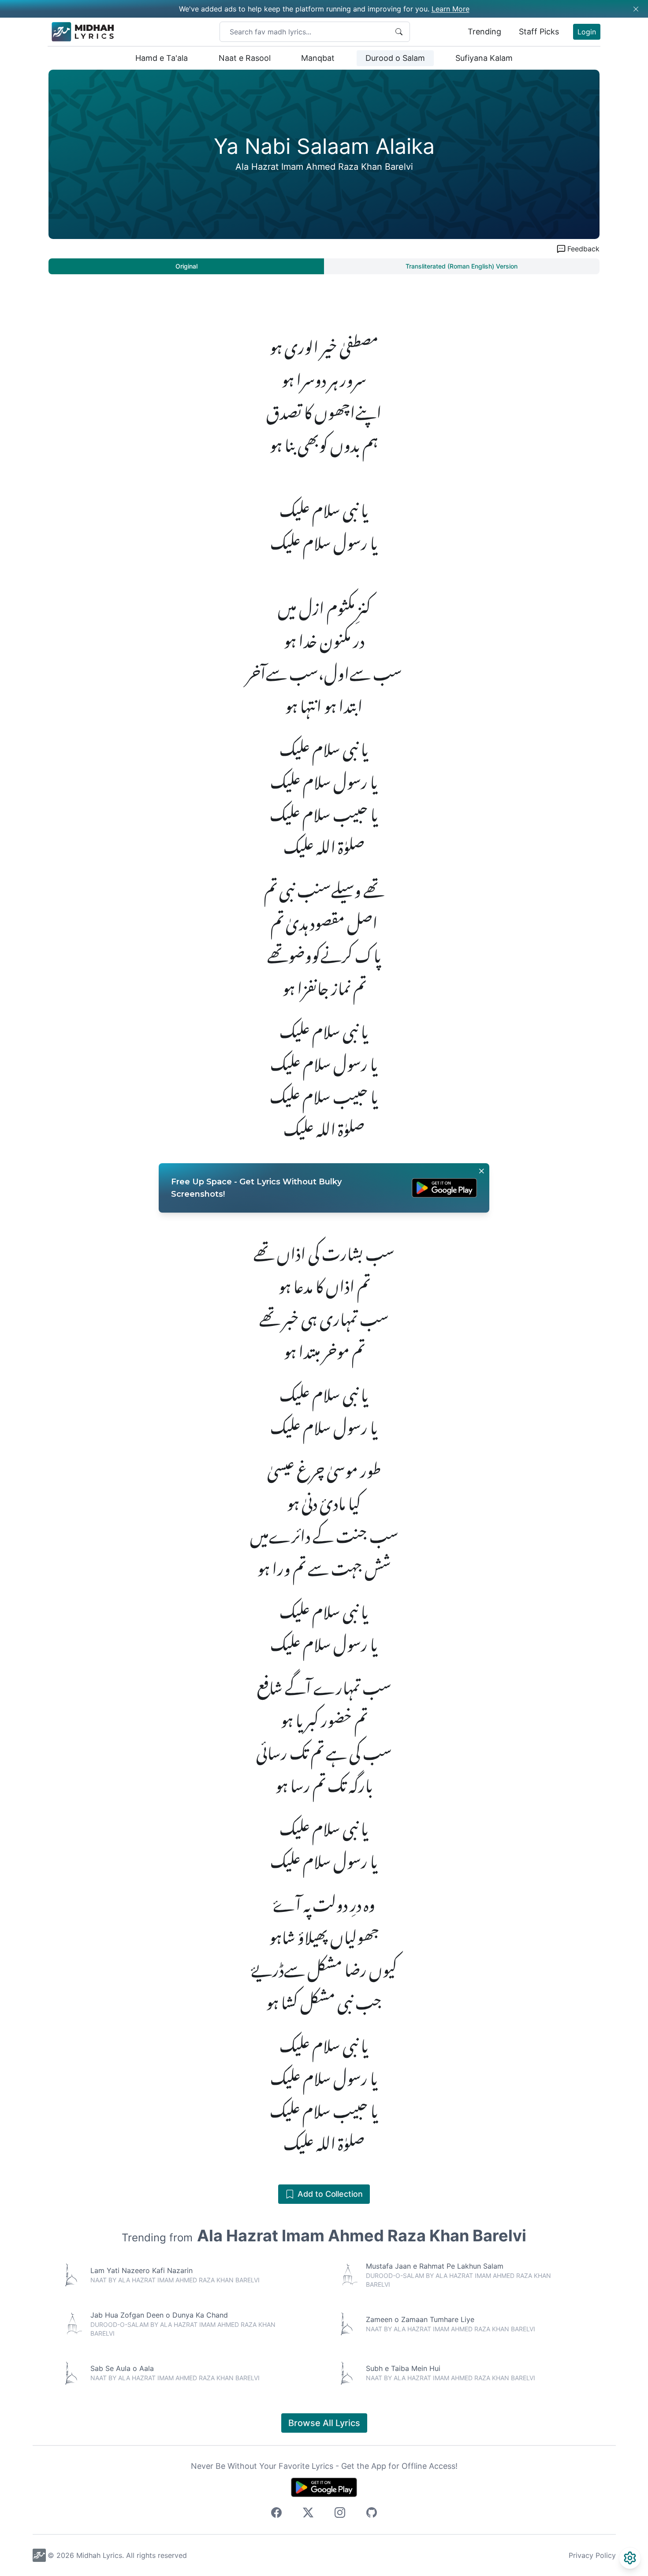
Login (587, 32)
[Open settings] (630, 2558)
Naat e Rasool (245, 58)
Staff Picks (539, 32)
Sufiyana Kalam (484, 58)
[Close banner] (481, 1171)
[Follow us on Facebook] (276, 2514)
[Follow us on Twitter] (308, 2514)
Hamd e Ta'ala (162, 58)
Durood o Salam (395, 58)
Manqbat (318, 58)
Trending (484, 32)
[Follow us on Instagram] (340, 2514)
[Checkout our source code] (372, 2514)
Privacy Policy (592, 2555)
